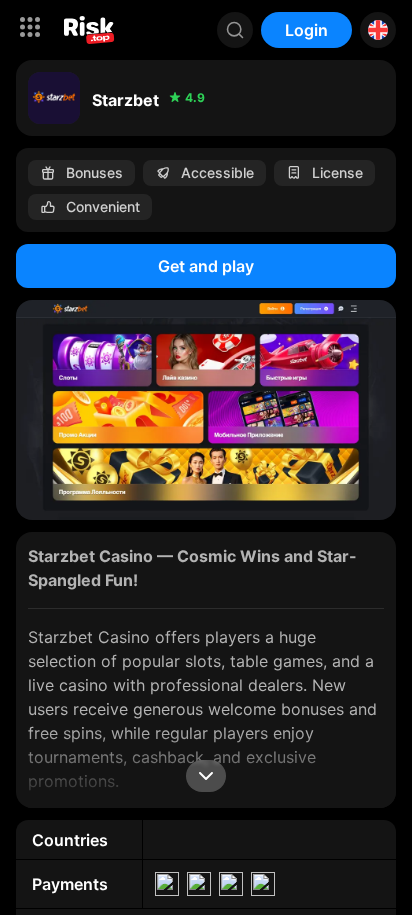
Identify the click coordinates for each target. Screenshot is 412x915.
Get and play (206, 266)
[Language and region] (378, 30)
